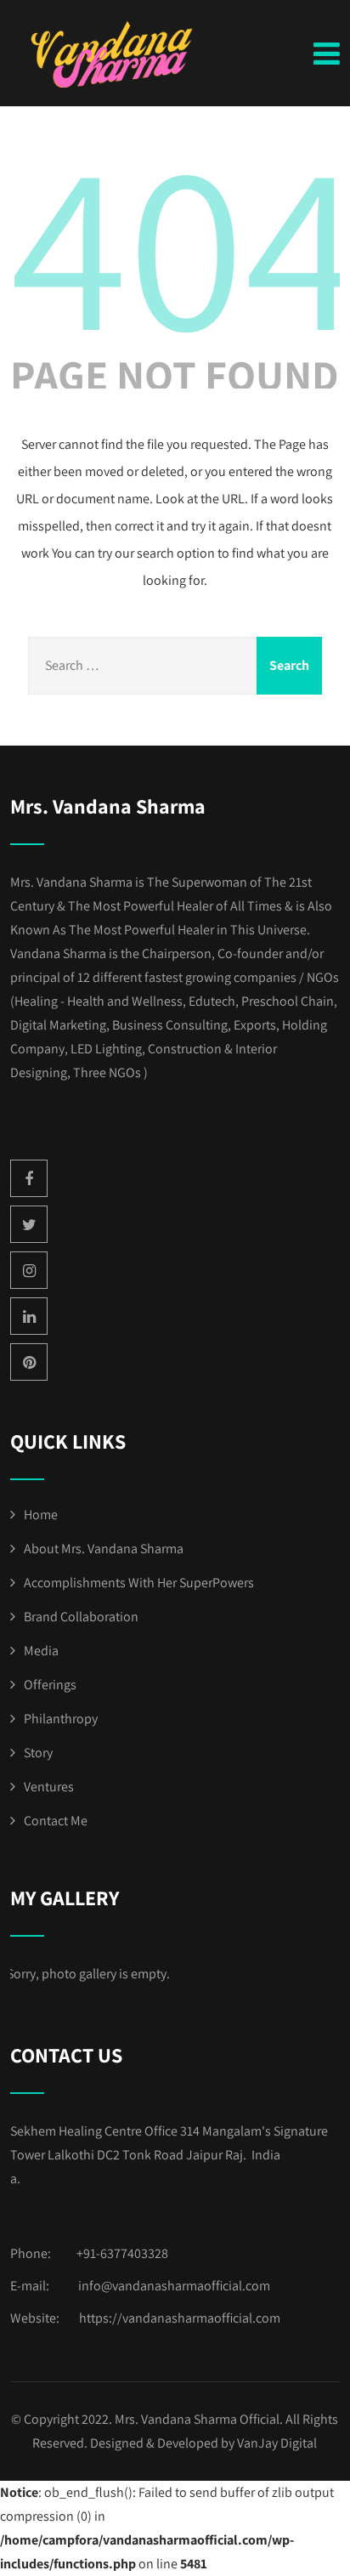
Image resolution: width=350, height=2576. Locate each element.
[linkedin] (29, 1316)
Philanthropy (61, 1719)
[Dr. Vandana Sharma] (116, 54)
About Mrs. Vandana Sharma (104, 1549)
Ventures (49, 1787)
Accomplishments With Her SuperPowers (139, 1583)
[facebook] (29, 1178)
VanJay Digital (277, 2443)
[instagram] (29, 1270)
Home (41, 1515)
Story (38, 1753)
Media (41, 1651)
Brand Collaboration (81, 1617)
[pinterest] (29, 1362)
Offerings (50, 1685)
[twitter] (29, 1224)
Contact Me (56, 1821)
